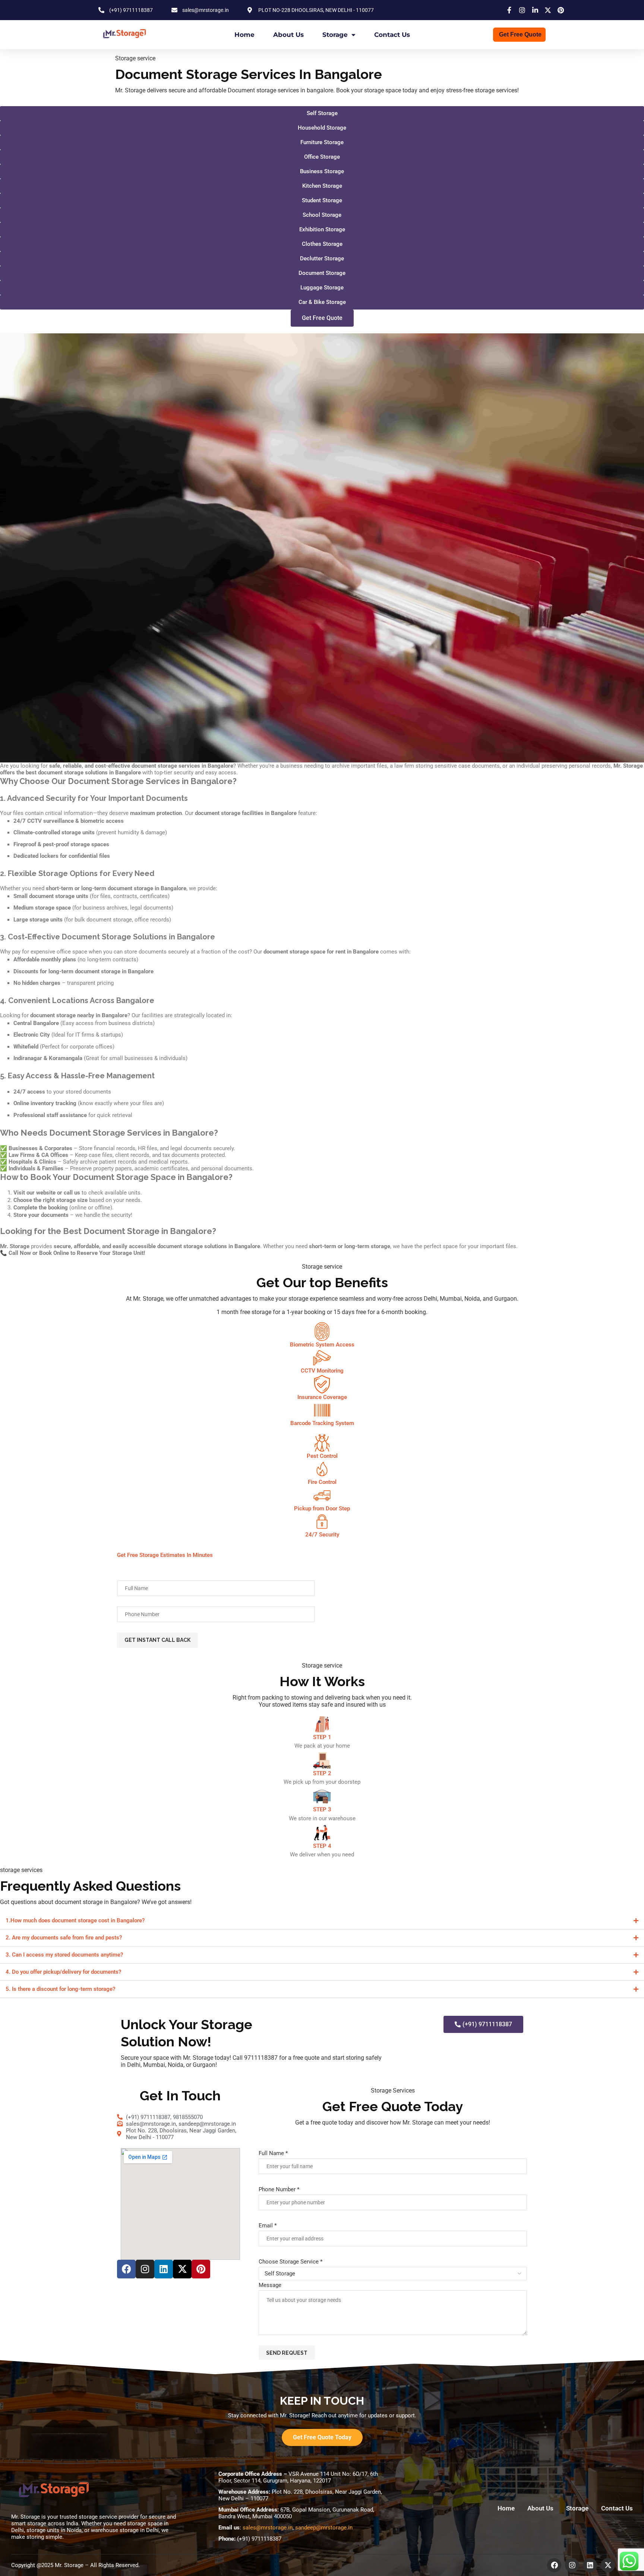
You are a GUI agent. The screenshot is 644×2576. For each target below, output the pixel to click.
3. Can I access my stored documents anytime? (64, 1955)
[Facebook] (126, 2269)
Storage (335, 35)
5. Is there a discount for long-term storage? (60, 1989)
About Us (288, 35)
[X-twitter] (182, 2269)
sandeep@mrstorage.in (324, 2528)
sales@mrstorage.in (268, 2528)
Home (244, 35)
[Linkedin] (164, 2269)
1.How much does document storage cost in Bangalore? (75, 1920)
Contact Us (392, 35)
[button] (322, 318)
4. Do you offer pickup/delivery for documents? (63, 1972)
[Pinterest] (201, 2269)
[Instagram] (145, 2269)
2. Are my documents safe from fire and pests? (64, 1938)
